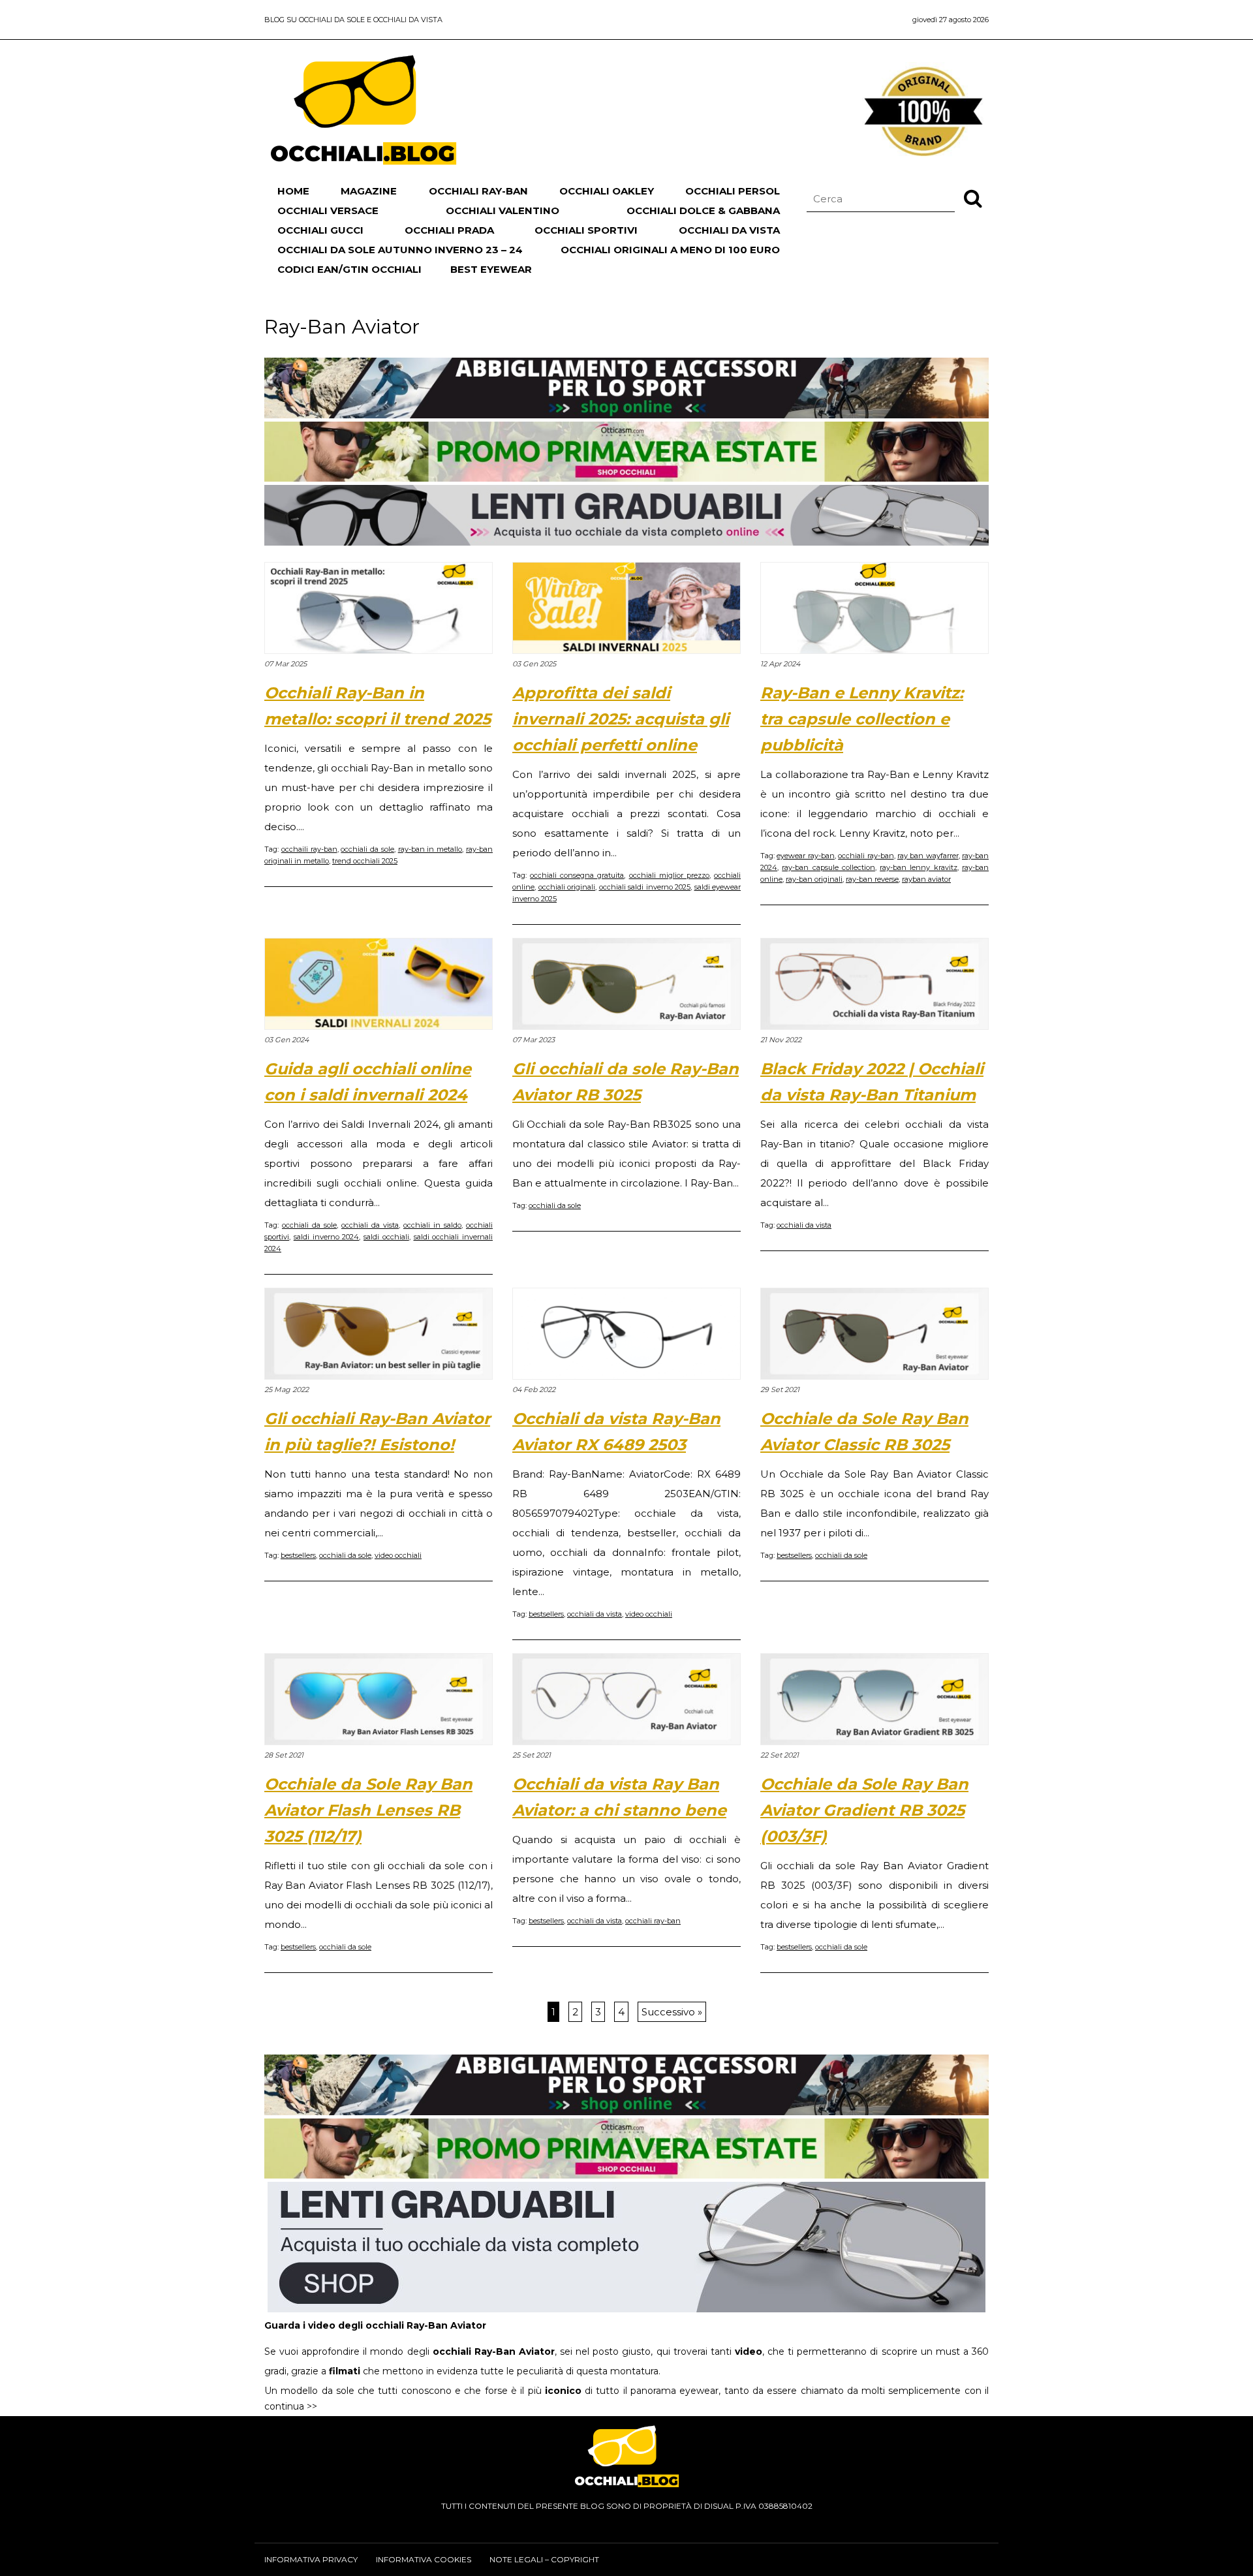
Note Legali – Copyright (544, 2559)
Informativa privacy (311, 2559)
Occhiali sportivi (586, 230)
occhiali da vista (370, 1225)
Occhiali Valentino (503, 210)
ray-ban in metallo (430, 849)
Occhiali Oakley (607, 191)
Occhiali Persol (733, 191)
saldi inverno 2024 (327, 1237)
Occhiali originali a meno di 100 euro (670, 250)
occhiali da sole (367, 849)
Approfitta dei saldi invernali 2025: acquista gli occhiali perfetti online (621, 719)
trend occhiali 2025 (365, 861)
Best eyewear (491, 269)
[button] (973, 198)
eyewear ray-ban (805, 856)
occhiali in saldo (432, 1225)
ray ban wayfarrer (928, 856)
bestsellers (298, 1555)
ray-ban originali (814, 879)
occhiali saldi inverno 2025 (645, 887)
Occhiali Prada (449, 230)
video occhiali (398, 1555)
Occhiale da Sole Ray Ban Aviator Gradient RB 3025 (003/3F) (864, 1810)
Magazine (369, 191)
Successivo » (672, 2012)
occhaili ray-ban (309, 849)
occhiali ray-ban (866, 856)
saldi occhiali (386, 1237)
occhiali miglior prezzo (669, 875)
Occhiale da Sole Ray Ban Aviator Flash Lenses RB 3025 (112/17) (368, 1810)
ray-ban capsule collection (828, 867)
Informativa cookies (424, 2559)
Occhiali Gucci (320, 230)
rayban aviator (926, 879)
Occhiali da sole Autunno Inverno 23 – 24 (400, 250)
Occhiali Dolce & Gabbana (703, 210)
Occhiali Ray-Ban (478, 191)
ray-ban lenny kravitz (919, 867)
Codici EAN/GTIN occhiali (349, 269)
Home (293, 191)
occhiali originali (567, 887)
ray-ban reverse (872, 879)
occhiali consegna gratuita (577, 875)
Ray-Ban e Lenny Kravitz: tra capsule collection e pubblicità (862, 719)
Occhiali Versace (328, 210)
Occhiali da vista (729, 230)
